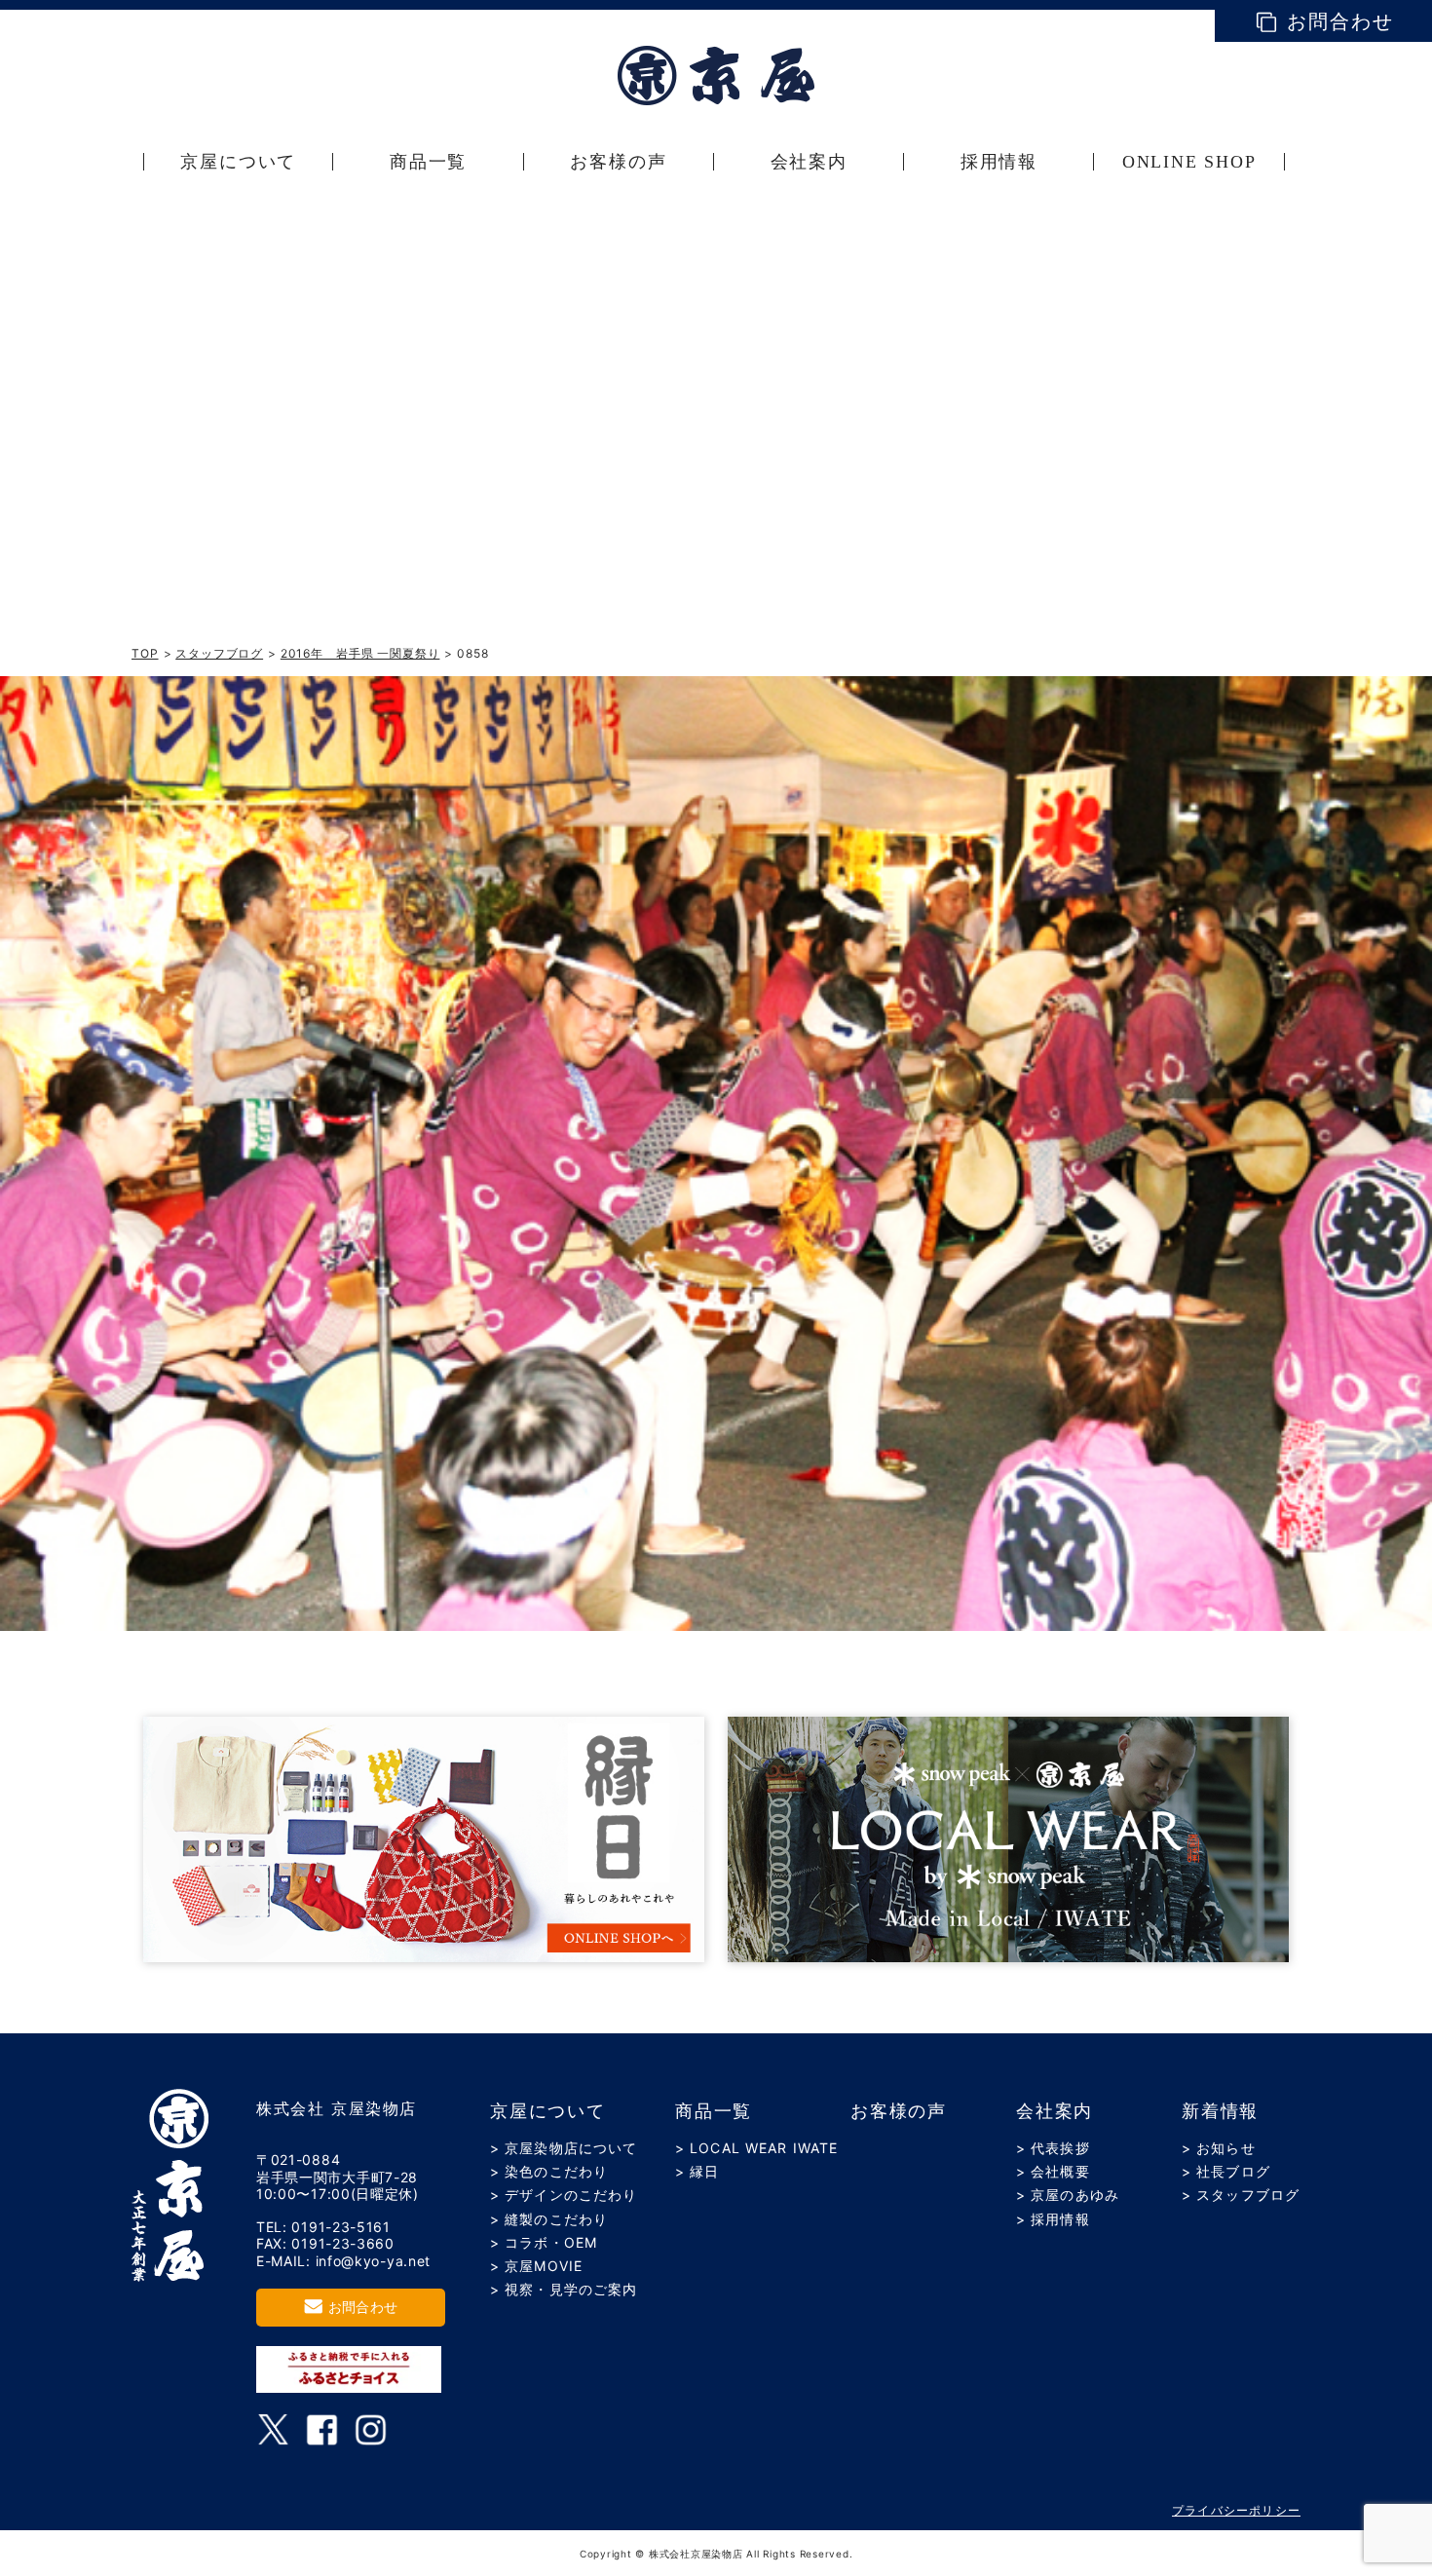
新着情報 (1220, 2111)
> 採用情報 (1053, 2219)
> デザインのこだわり (564, 2195)
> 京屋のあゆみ (1068, 2195)
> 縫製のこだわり (549, 2219)
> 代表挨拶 (1053, 2148)
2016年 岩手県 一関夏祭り (360, 653)
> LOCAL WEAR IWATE (756, 2148)
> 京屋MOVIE (536, 2266)
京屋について (548, 2111)
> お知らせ (1219, 2148)
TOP (145, 653)
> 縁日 (697, 2171)
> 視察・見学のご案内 (564, 2289)
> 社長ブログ (1226, 2171)
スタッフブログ (219, 653)
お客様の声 (899, 2111)
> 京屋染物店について (564, 2148)
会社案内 (1055, 2111)
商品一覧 (714, 2111)
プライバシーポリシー (1236, 2510)
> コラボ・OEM (544, 2242)
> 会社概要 (1053, 2171)
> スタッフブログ (1241, 2195)
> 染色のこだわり (549, 2171)
